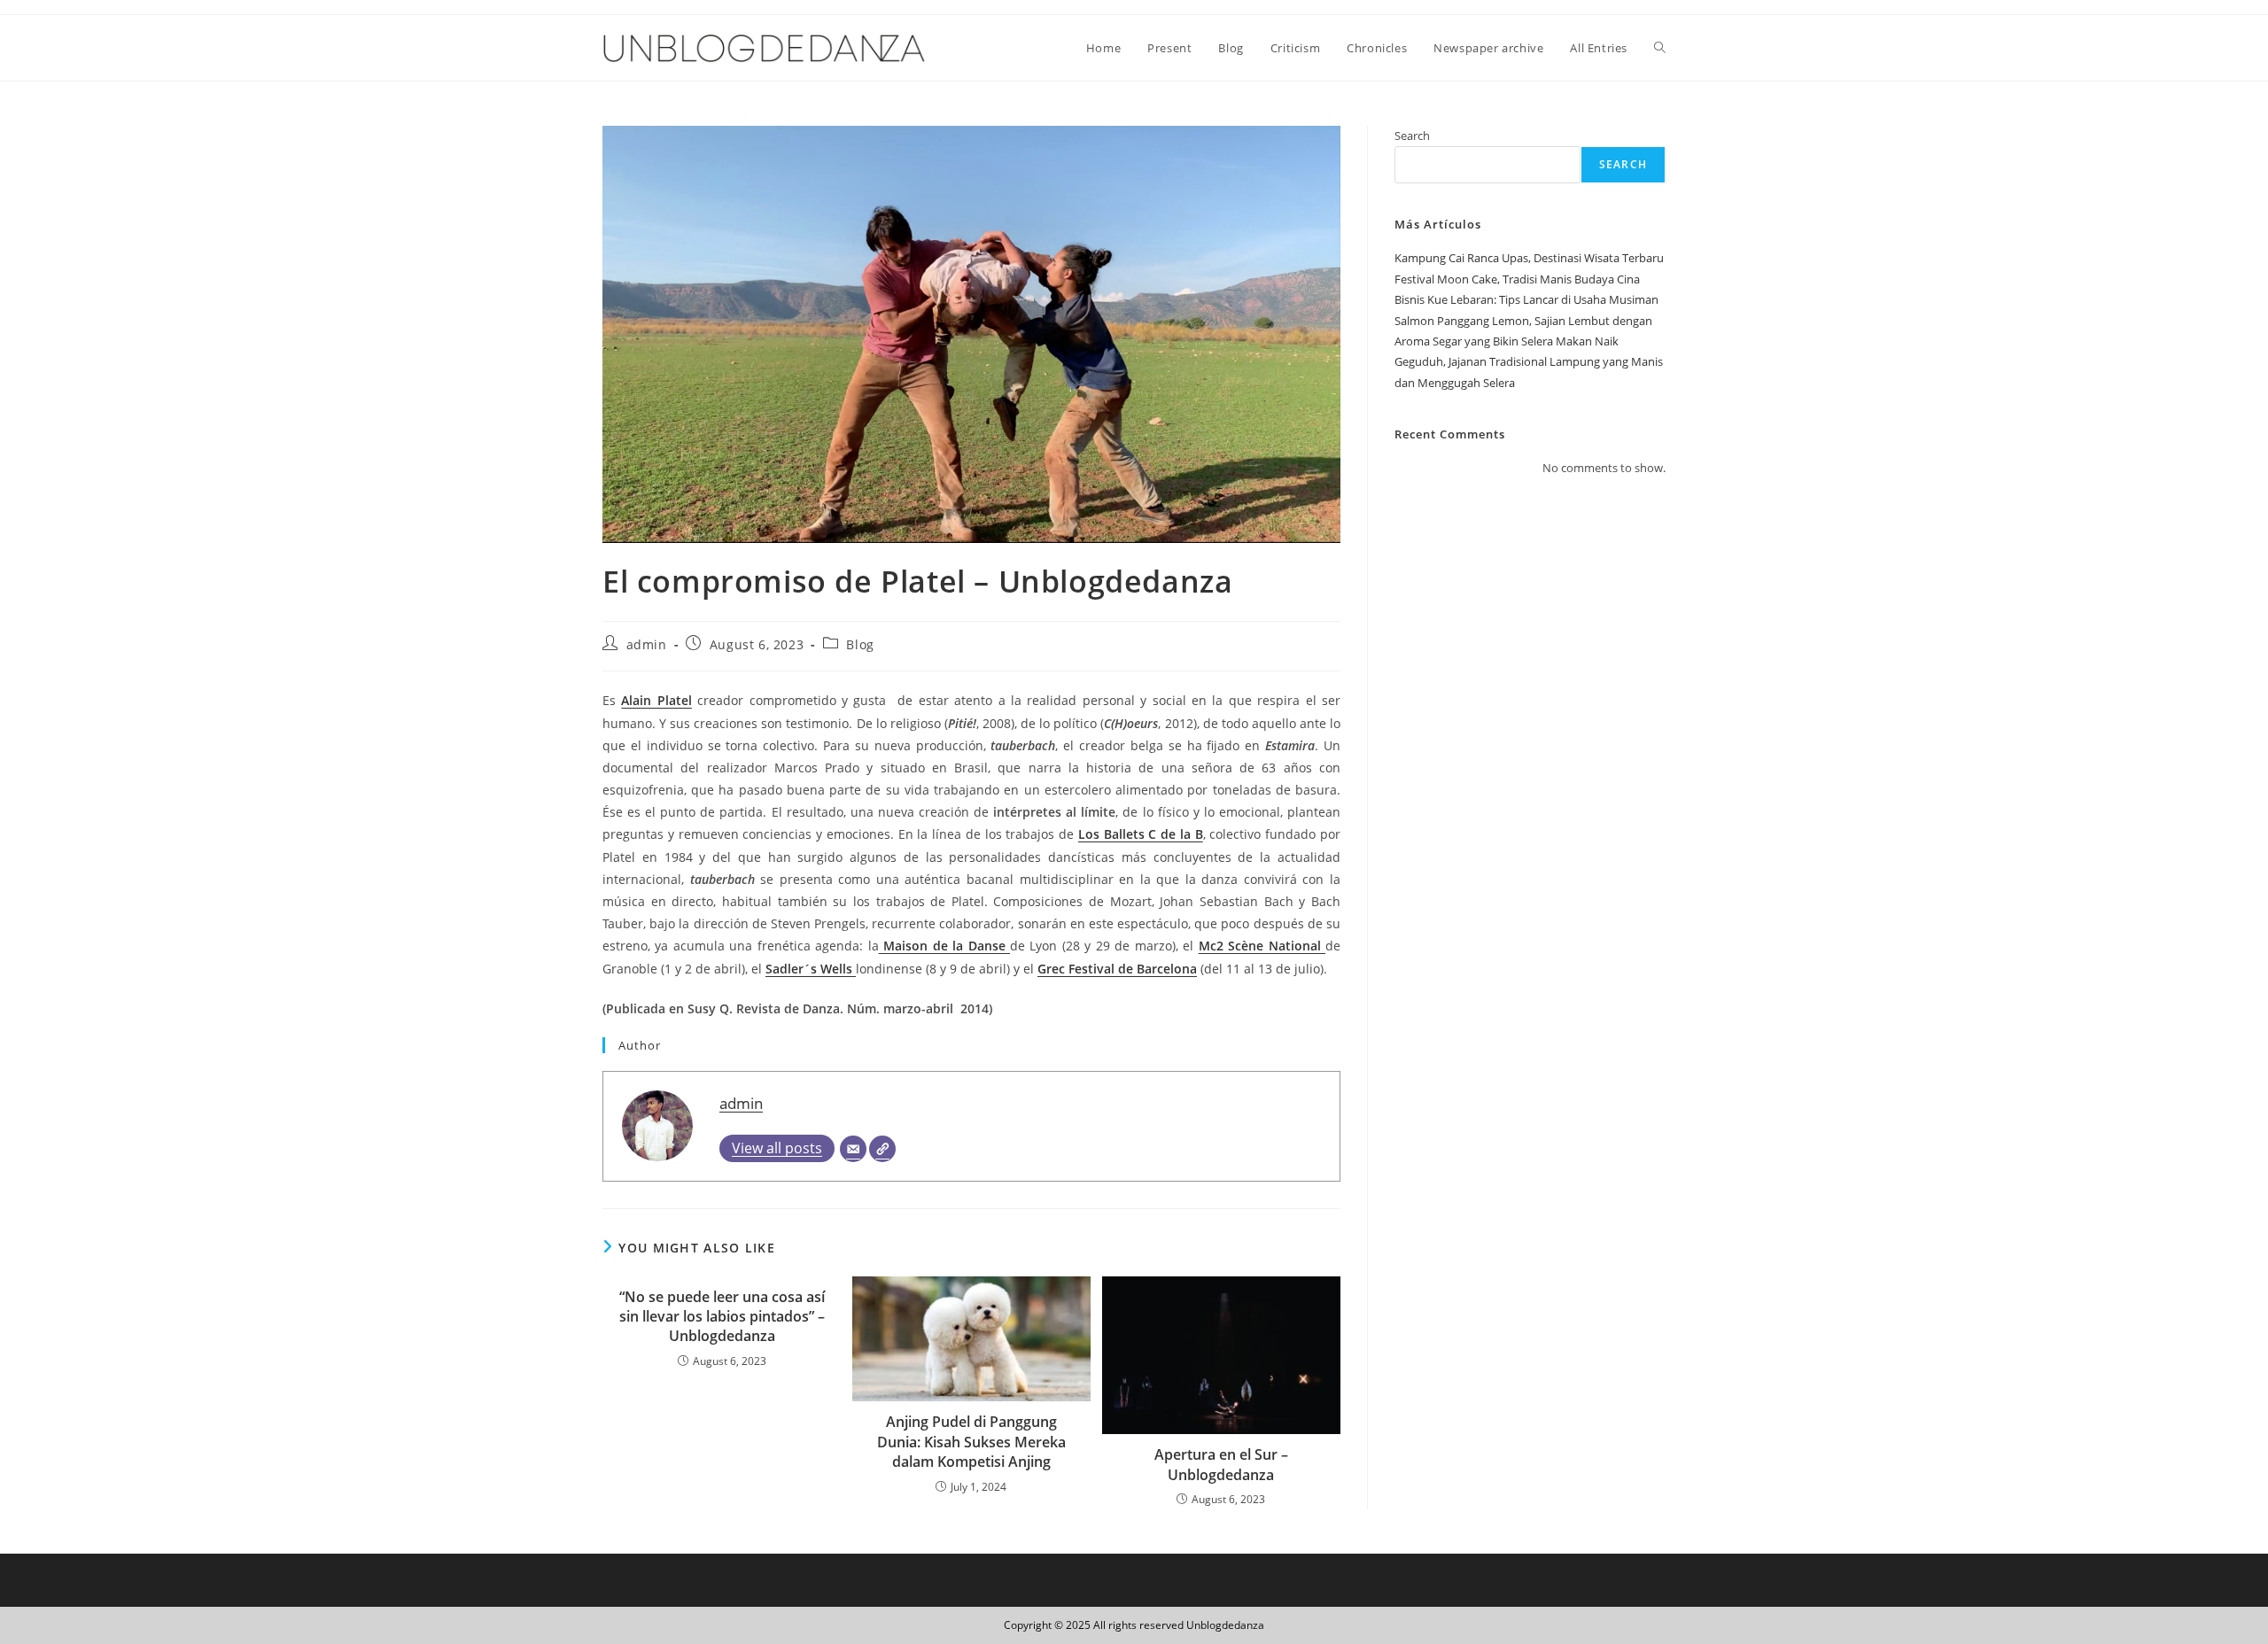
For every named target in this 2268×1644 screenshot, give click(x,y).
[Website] (882, 1149)
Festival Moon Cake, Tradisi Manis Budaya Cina (1517, 279)
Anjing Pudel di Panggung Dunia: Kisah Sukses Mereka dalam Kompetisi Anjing (971, 1442)
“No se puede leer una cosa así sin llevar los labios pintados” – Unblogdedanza (722, 1317)
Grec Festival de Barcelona (1117, 969)
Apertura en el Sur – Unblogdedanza (1221, 1464)
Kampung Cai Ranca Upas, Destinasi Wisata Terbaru (1529, 258)
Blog (860, 644)
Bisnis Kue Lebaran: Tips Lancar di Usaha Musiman (1526, 299)
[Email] (853, 1149)
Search (1412, 136)
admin (647, 644)
